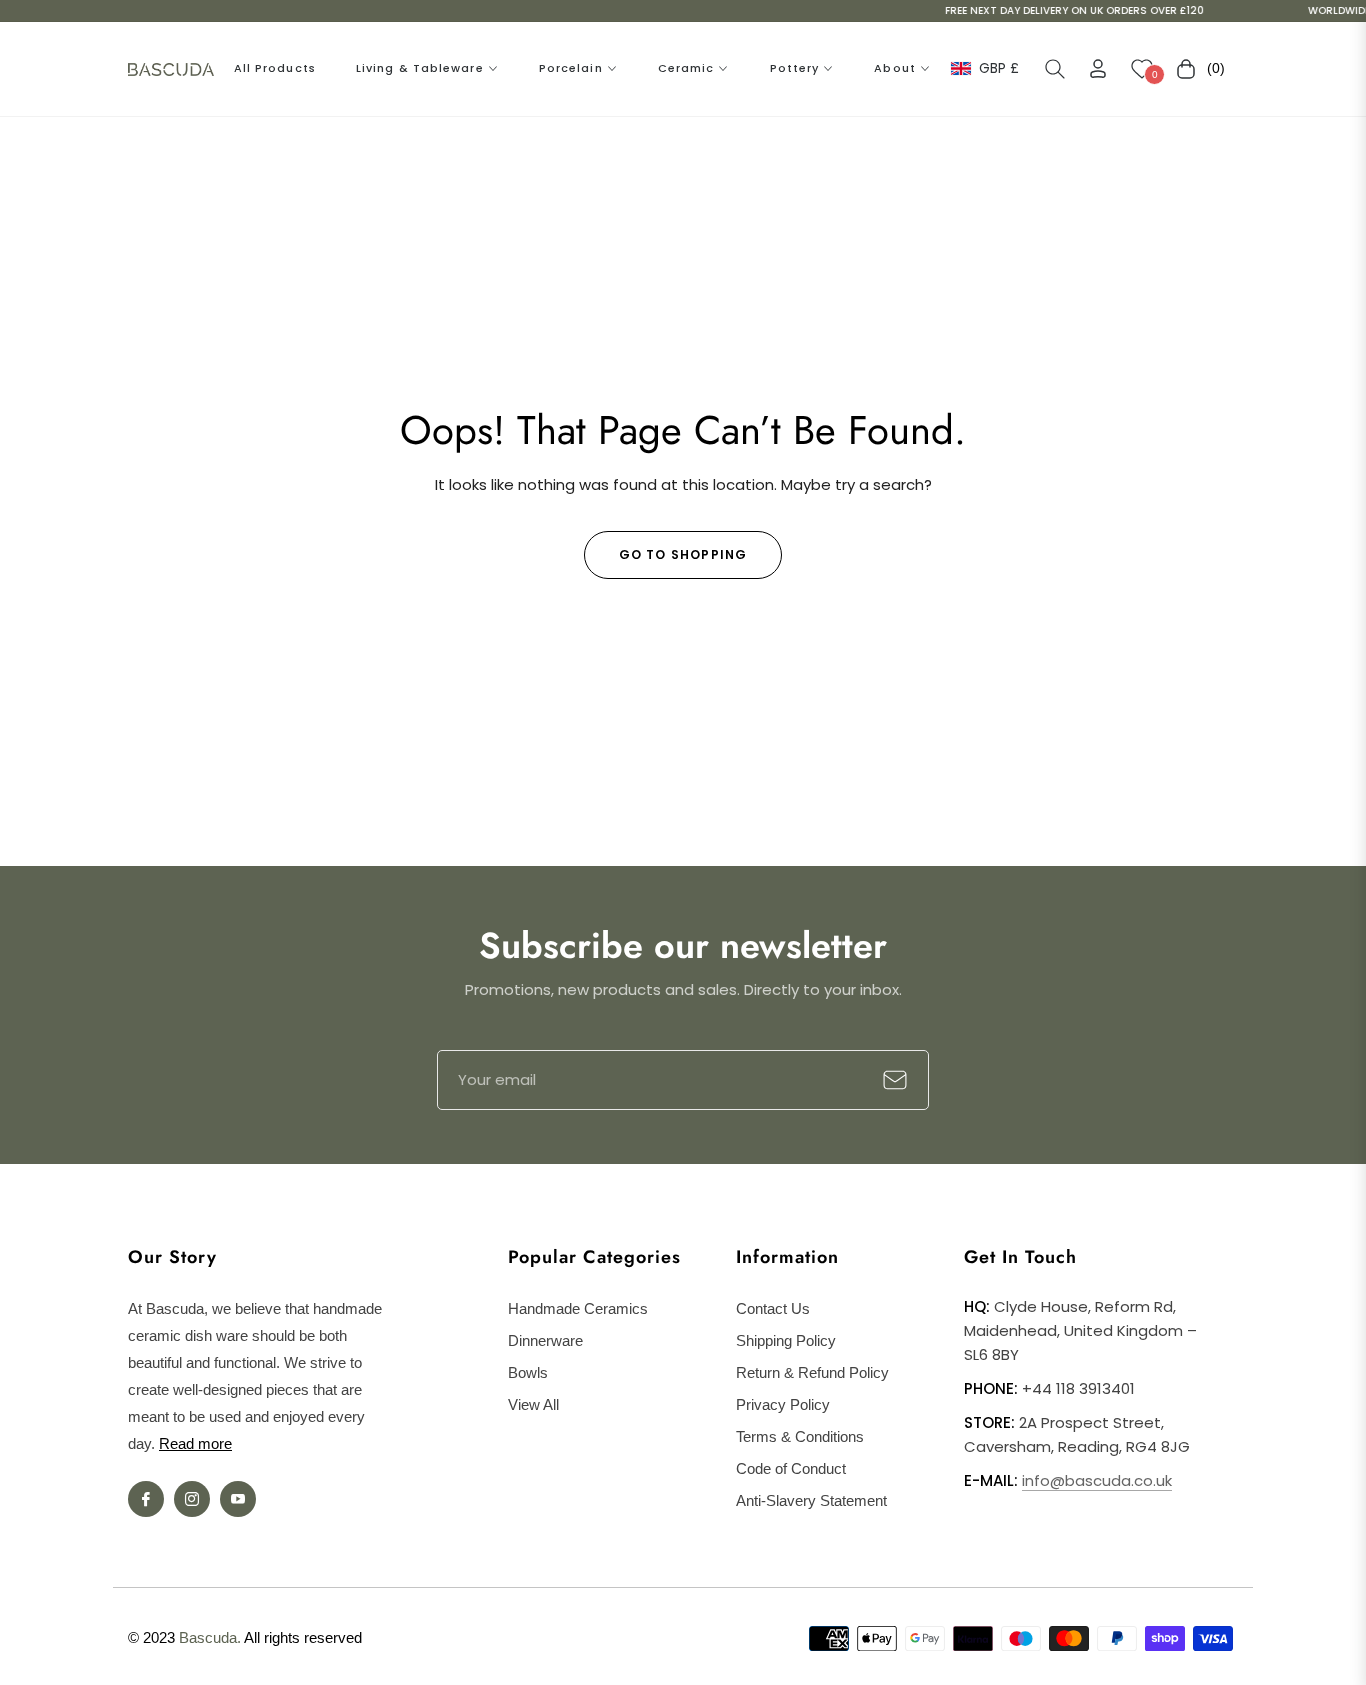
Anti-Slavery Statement (811, 1500)
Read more (195, 1443)
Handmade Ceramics (578, 1308)
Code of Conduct (791, 1468)
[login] (1098, 68)
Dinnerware (545, 1340)
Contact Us (773, 1308)
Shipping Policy (786, 1340)
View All (533, 1404)
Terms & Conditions (800, 1436)
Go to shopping (683, 554)
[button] (1055, 69)
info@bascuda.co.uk (1097, 1480)
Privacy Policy (783, 1404)
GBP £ (998, 68)
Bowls (528, 1372)
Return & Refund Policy (812, 1372)
